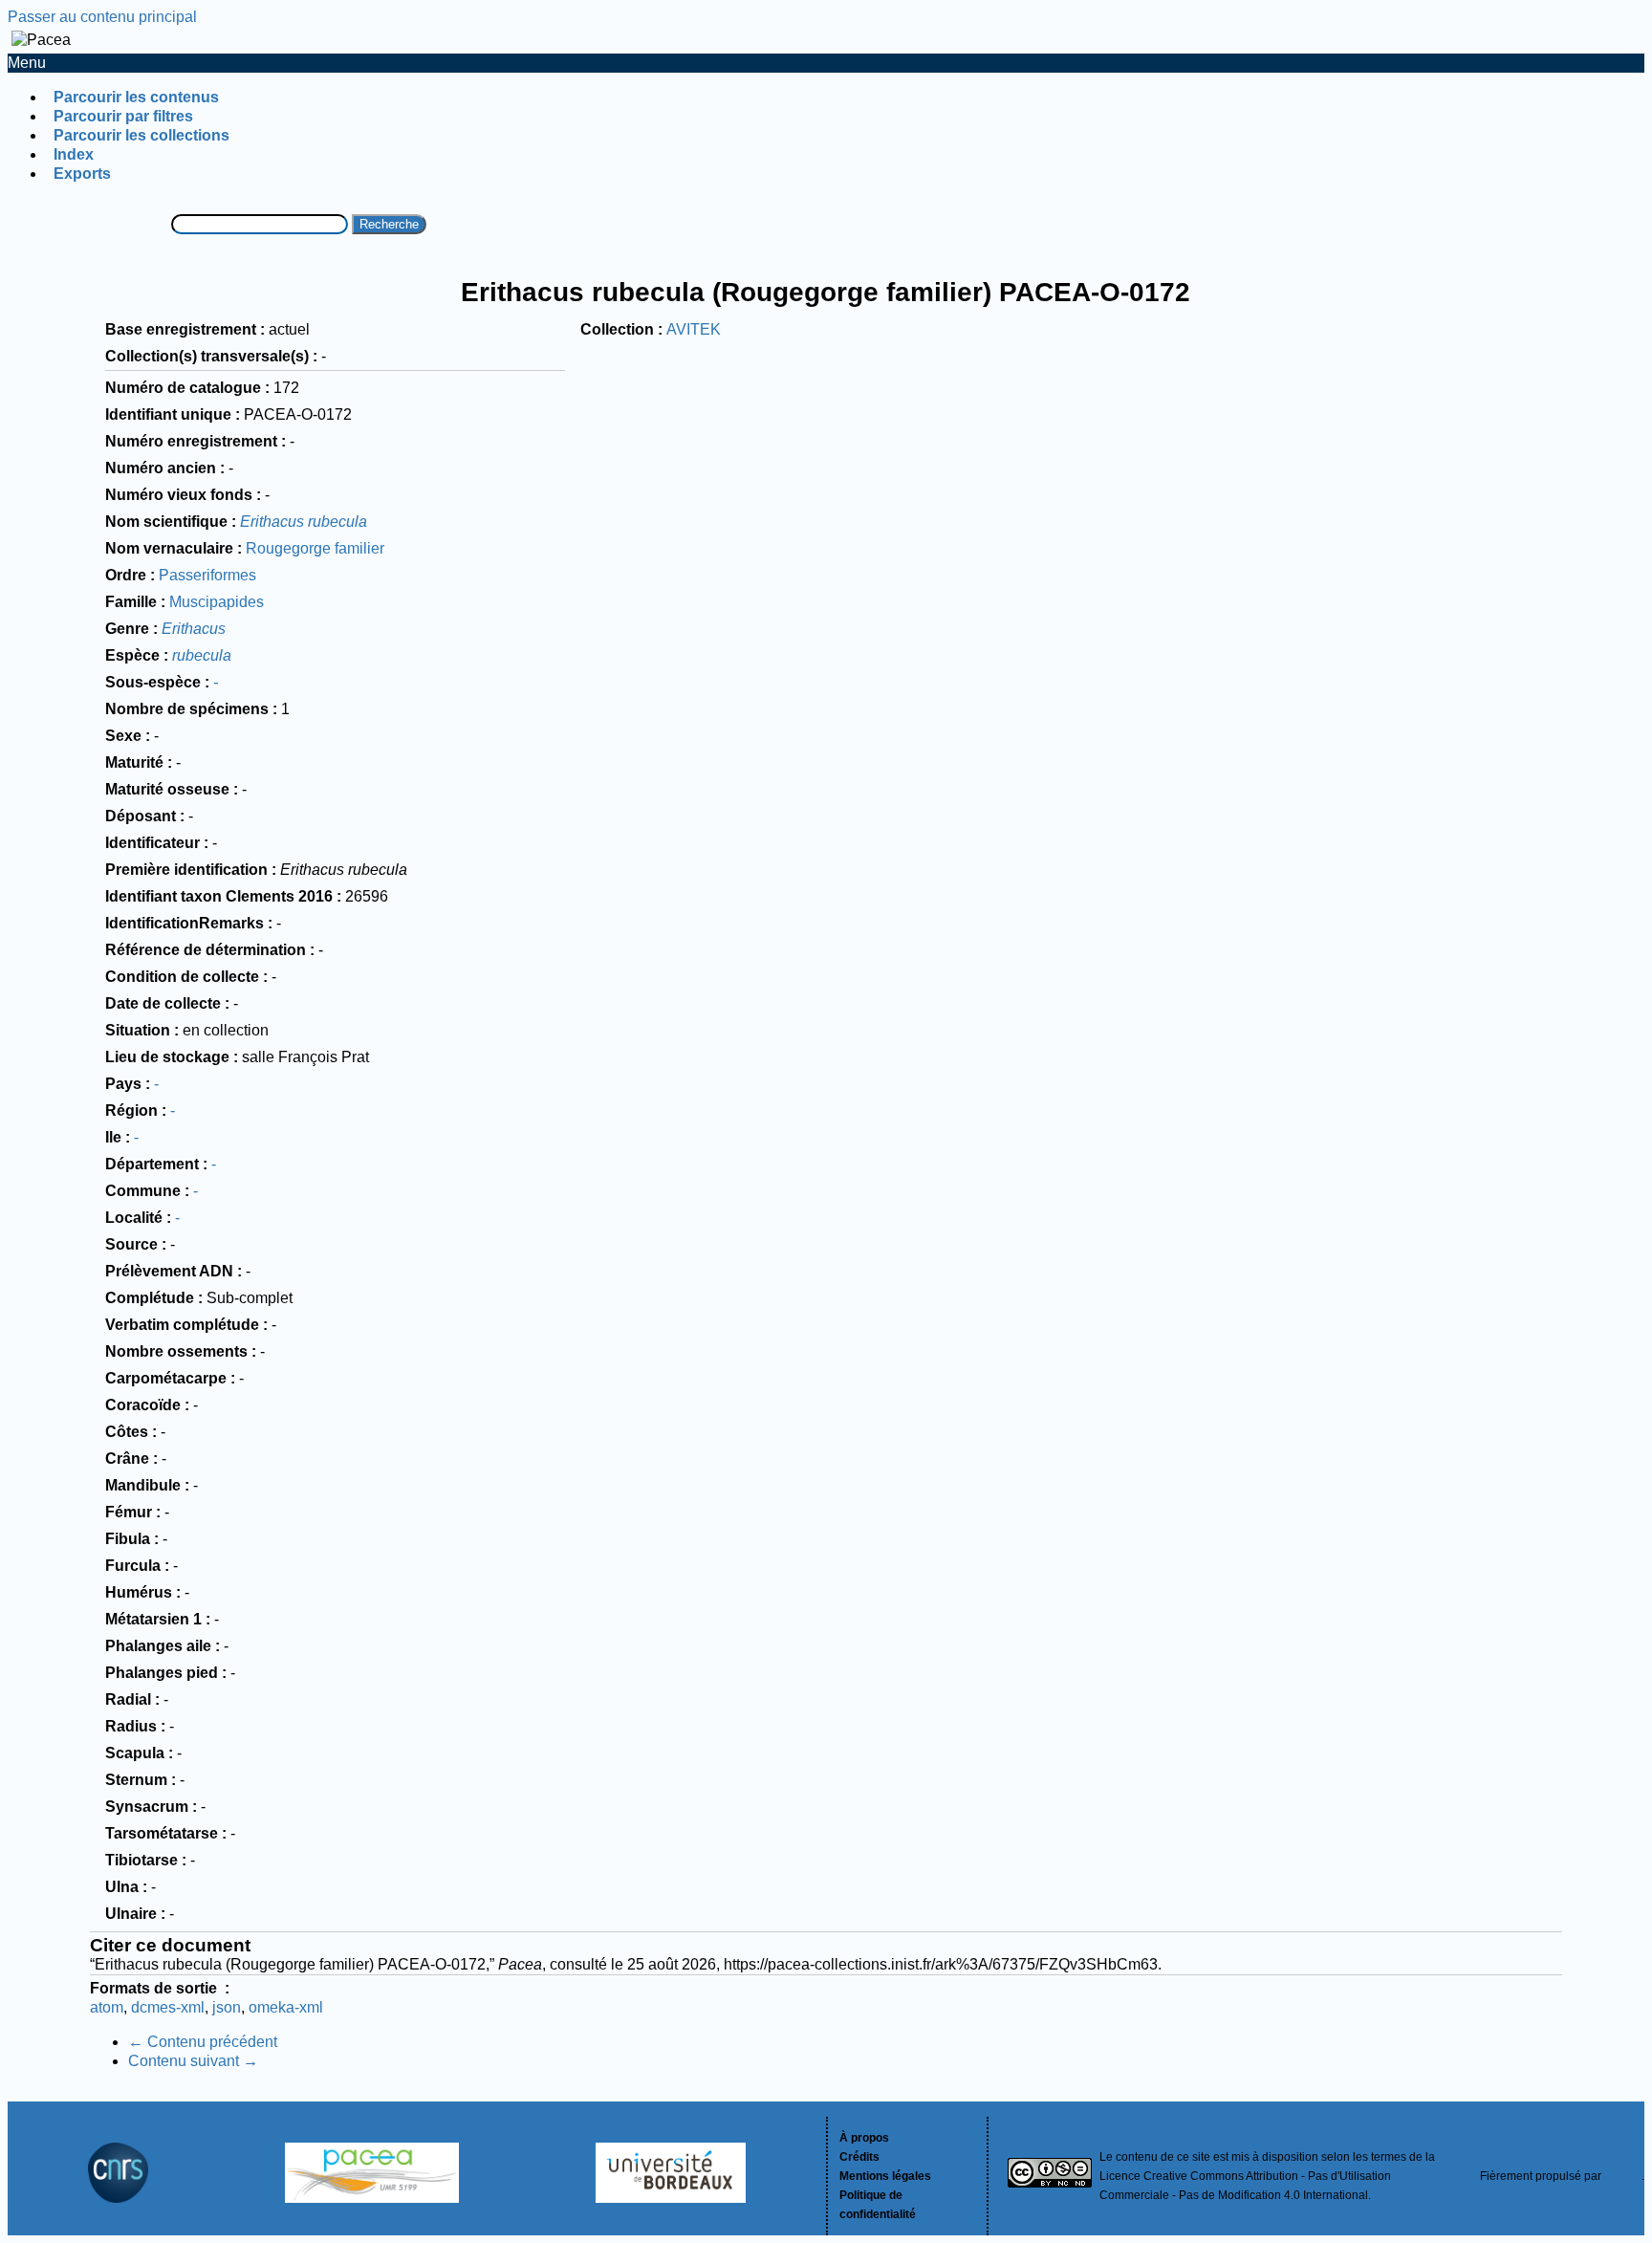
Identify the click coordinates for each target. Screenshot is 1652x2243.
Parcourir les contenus (136, 97)
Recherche (389, 224)
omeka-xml (286, 2007)
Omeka (1623, 2176)
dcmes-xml (168, 2007)
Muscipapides (217, 602)
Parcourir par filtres (123, 116)
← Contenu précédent (203, 2042)
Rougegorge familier (315, 548)
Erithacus (194, 629)
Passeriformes (207, 575)
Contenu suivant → (193, 2061)
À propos (864, 2138)
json (227, 2007)
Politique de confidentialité (878, 2205)
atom (107, 2007)
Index (74, 154)
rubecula (202, 655)
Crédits (859, 2157)
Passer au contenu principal (102, 17)
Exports (82, 174)
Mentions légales (885, 2176)
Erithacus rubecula (304, 522)
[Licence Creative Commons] (1050, 2176)
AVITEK (694, 329)
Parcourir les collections (141, 135)
